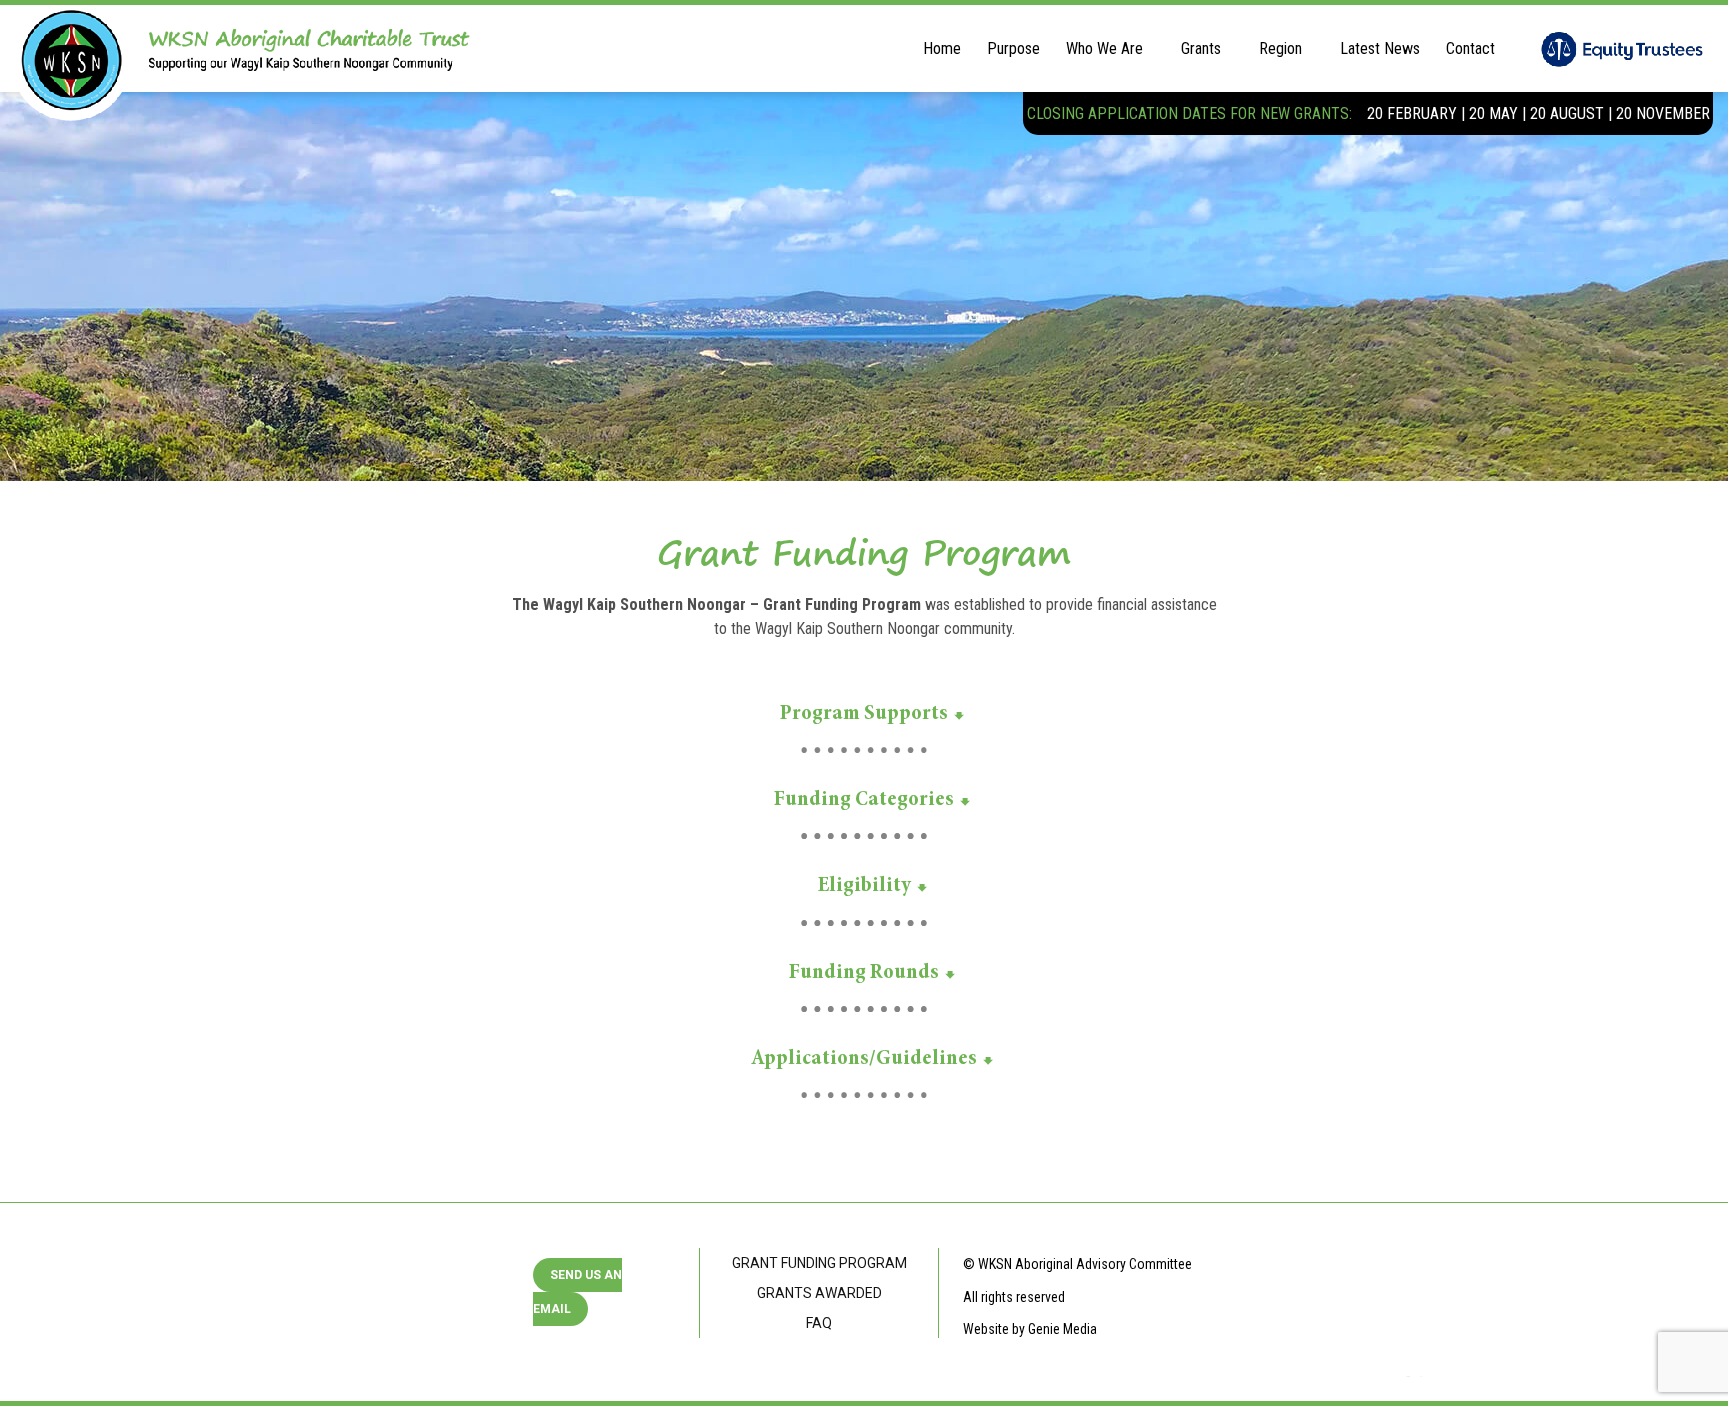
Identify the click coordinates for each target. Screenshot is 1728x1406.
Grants (1201, 48)
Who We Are (1104, 48)
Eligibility (864, 886)
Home (942, 48)
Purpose (1013, 48)
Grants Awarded (819, 1293)
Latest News (1380, 48)
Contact (1470, 48)
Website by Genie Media (1030, 1329)
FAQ (819, 1323)
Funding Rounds (864, 973)
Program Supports (864, 714)
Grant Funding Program (819, 1263)
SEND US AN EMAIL (577, 1292)
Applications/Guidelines (864, 1059)
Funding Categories (864, 800)
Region (1280, 48)
